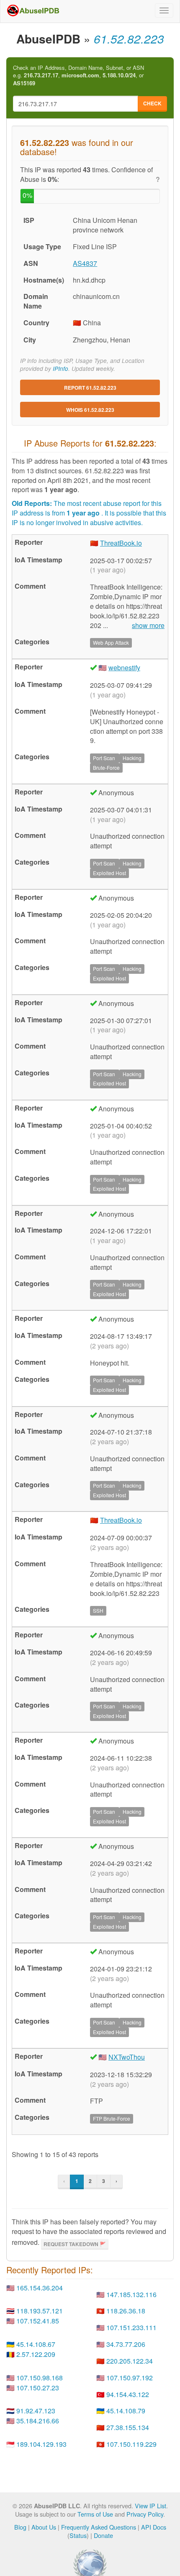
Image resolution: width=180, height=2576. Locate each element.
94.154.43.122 (128, 2394)
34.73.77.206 (126, 2344)
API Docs (154, 2527)
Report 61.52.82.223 (90, 388)
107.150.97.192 (130, 2378)
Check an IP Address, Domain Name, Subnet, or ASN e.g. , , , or (78, 75)
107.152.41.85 (38, 2321)
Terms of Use (95, 2514)
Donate (103, 2535)
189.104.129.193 (41, 2444)
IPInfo (60, 369)
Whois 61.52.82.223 (90, 410)
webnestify (124, 668)
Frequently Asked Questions (99, 2527)
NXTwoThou (127, 2057)
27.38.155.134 (128, 2427)
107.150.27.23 (38, 2388)
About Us (44, 2527)
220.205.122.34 (130, 2361)
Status (78, 2535)
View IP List (150, 2506)
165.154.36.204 (40, 2288)
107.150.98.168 (40, 2378)
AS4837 (85, 263)
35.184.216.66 (38, 2421)
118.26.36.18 (126, 2311)
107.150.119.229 (131, 2444)
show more (148, 625)
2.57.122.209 (36, 2354)
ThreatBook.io (121, 543)
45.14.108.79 (126, 2411)
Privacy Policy (145, 2514)
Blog (20, 2527)
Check (152, 103)
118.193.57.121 (40, 2311)
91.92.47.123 (36, 2411)
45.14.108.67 (36, 2344)
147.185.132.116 (131, 2294)
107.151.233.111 (131, 2327)
